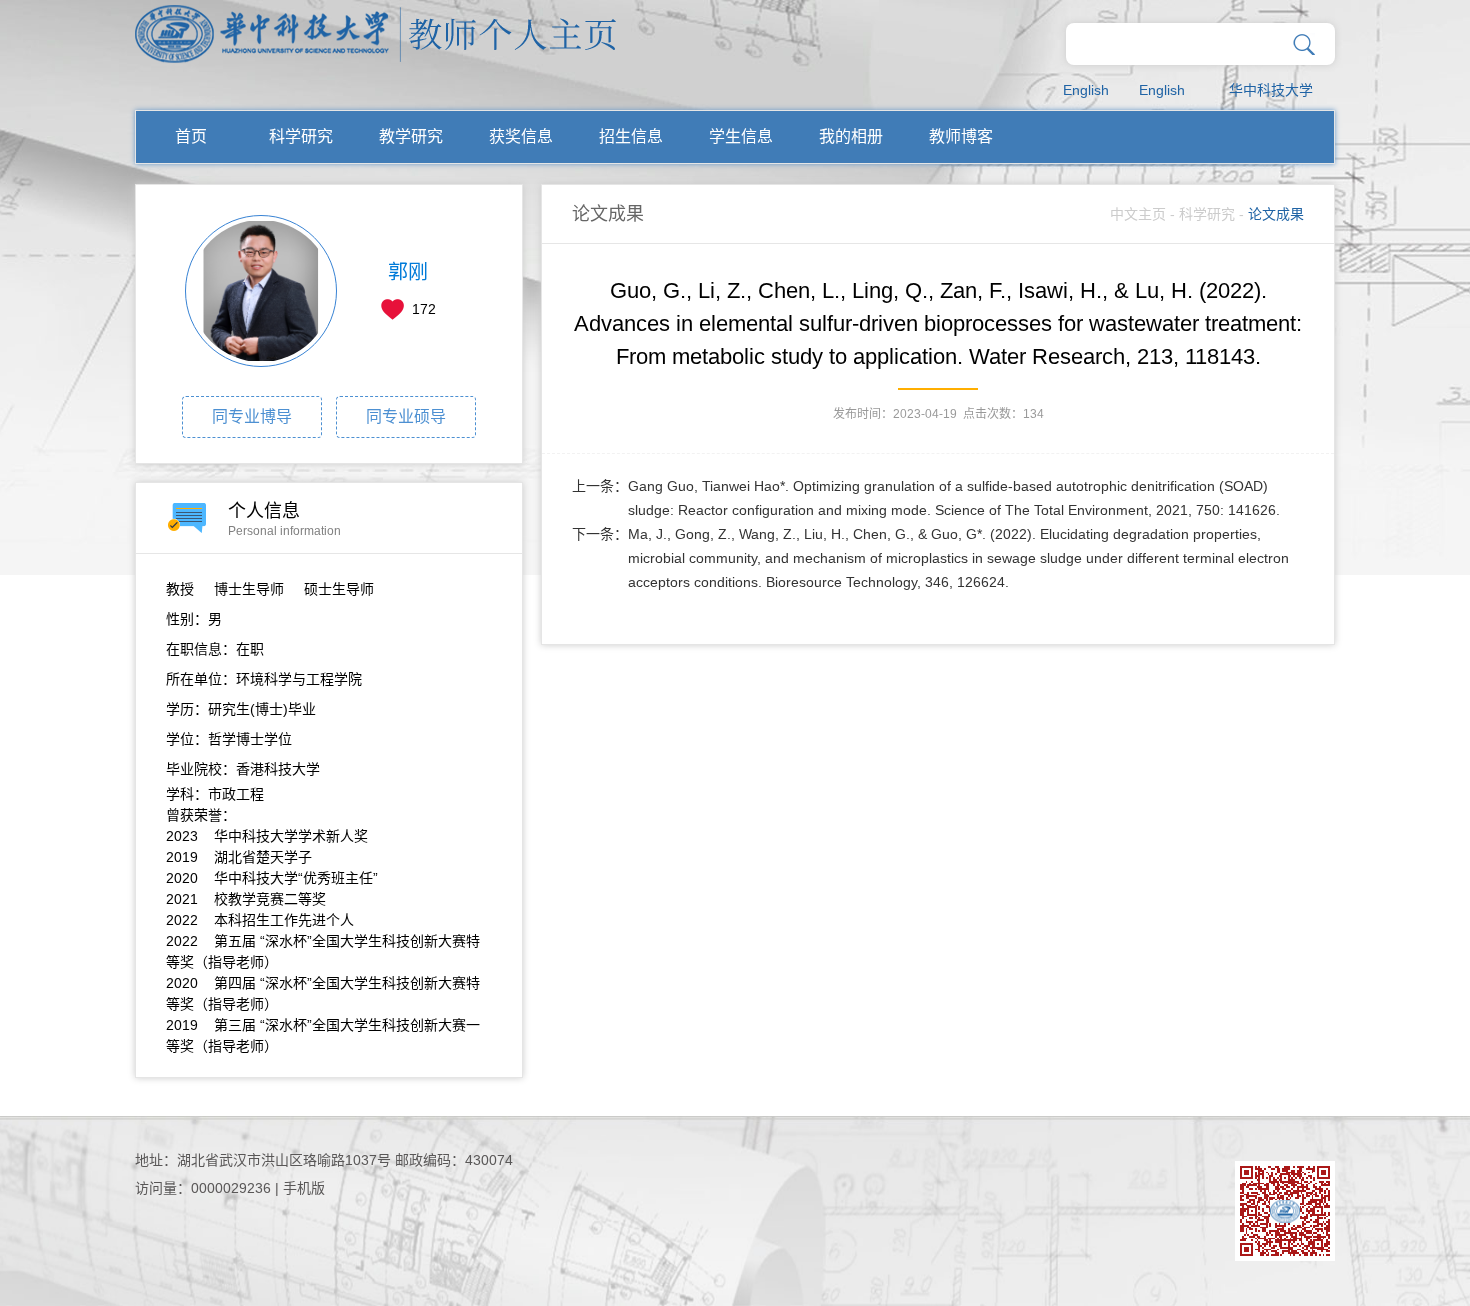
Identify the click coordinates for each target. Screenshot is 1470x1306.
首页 (191, 136)
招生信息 (631, 136)
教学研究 (411, 136)
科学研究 (301, 136)
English (1086, 90)
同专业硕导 (406, 416)
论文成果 (1276, 214)
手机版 (304, 1188)
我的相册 (851, 136)
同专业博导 (252, 416)
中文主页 (1138, 214)
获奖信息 (521, 136)
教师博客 (961, 136)
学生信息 (741, 136)
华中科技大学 (1271, 90)
